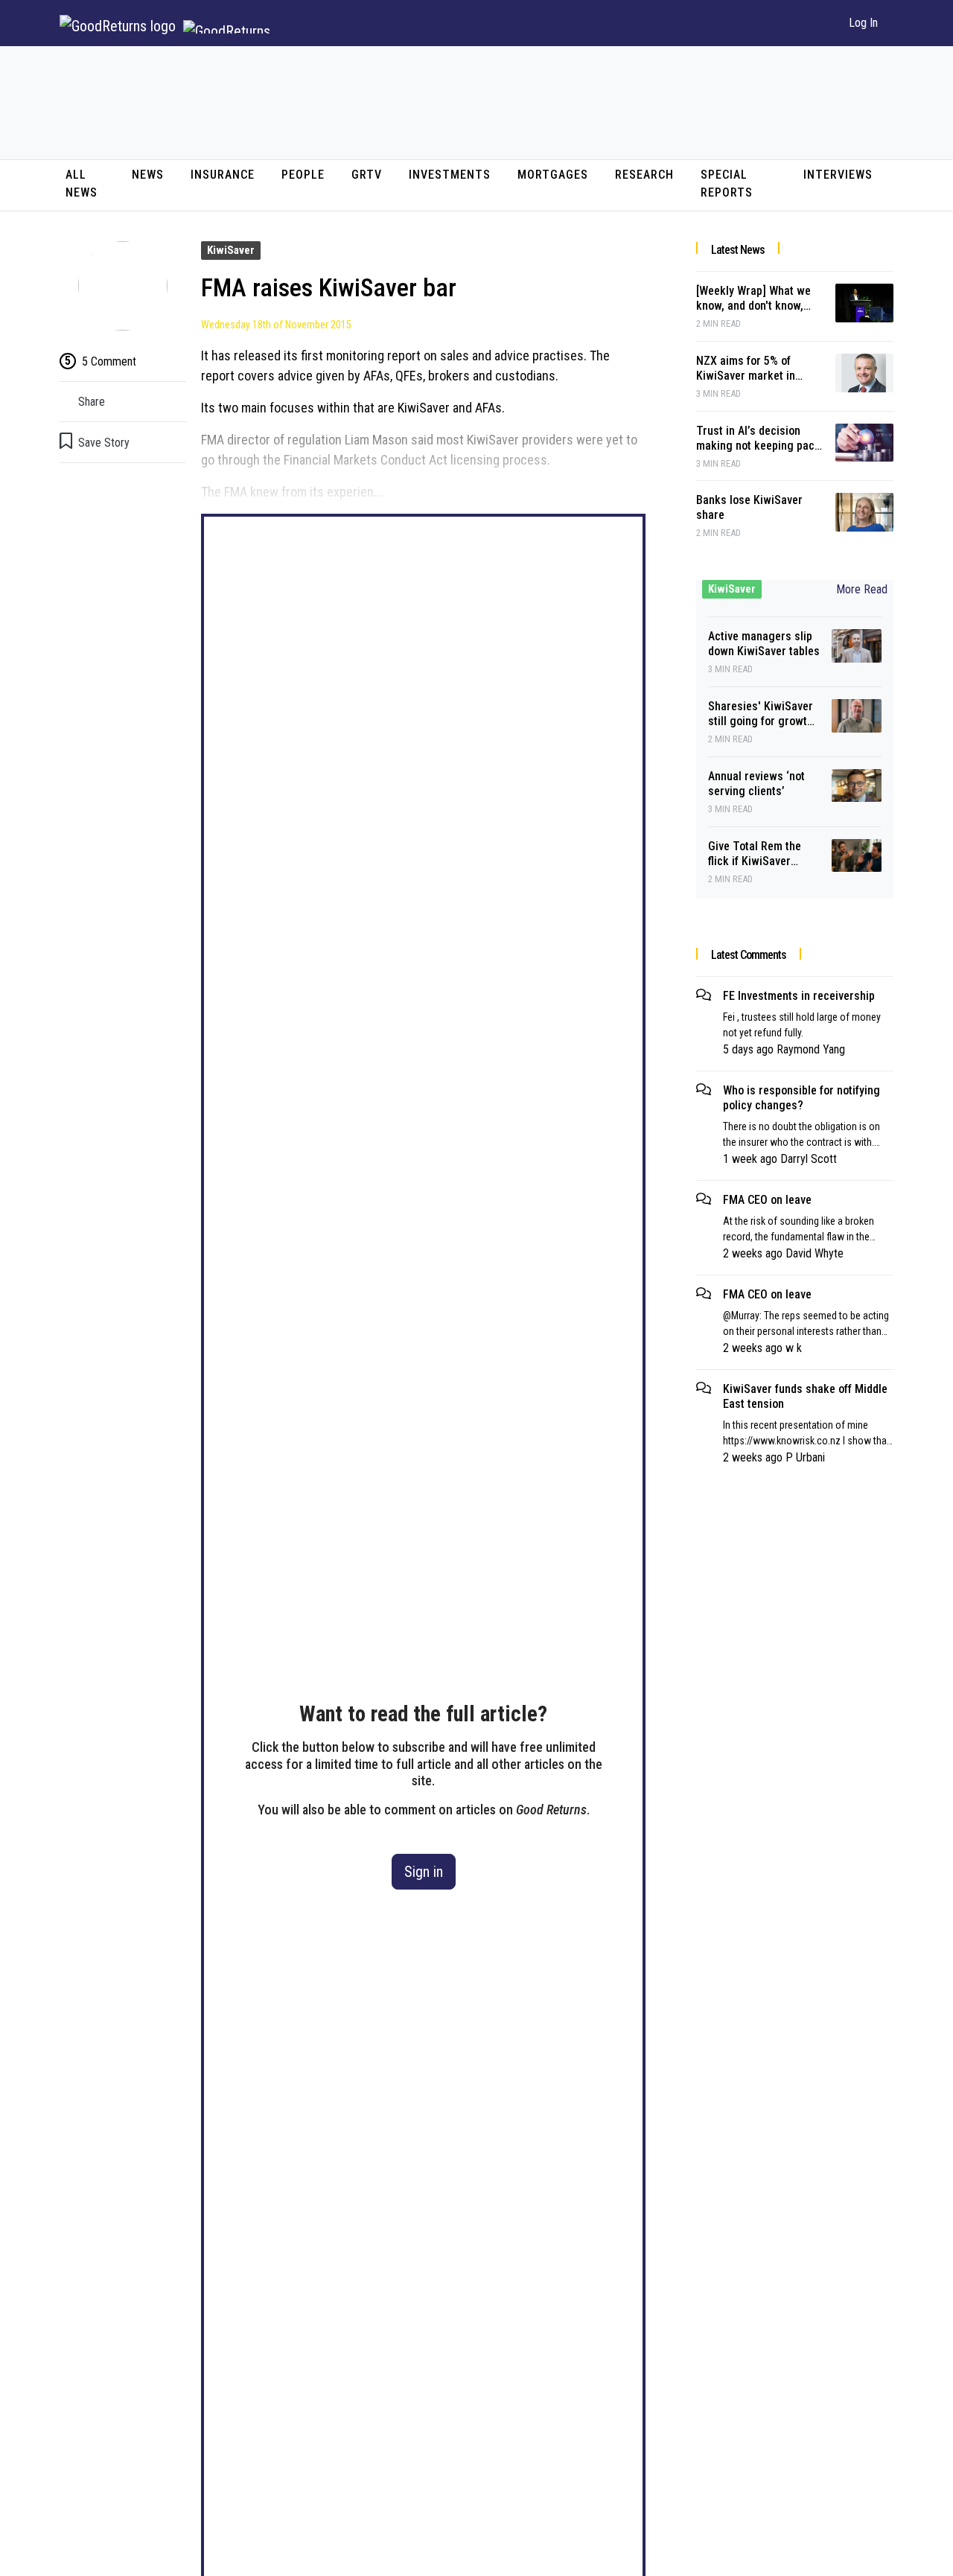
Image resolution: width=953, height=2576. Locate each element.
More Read (862, 589)
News (148, 175)
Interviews (838, 175)
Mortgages (553, 175)
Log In (863, 23)
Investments (450, 175)
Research (644, 175)
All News (82, 184)
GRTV (367, 175)
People (303, 175)
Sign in (424, 1872)
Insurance (223, 175)
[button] (819, 23)
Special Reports (727, 184)
